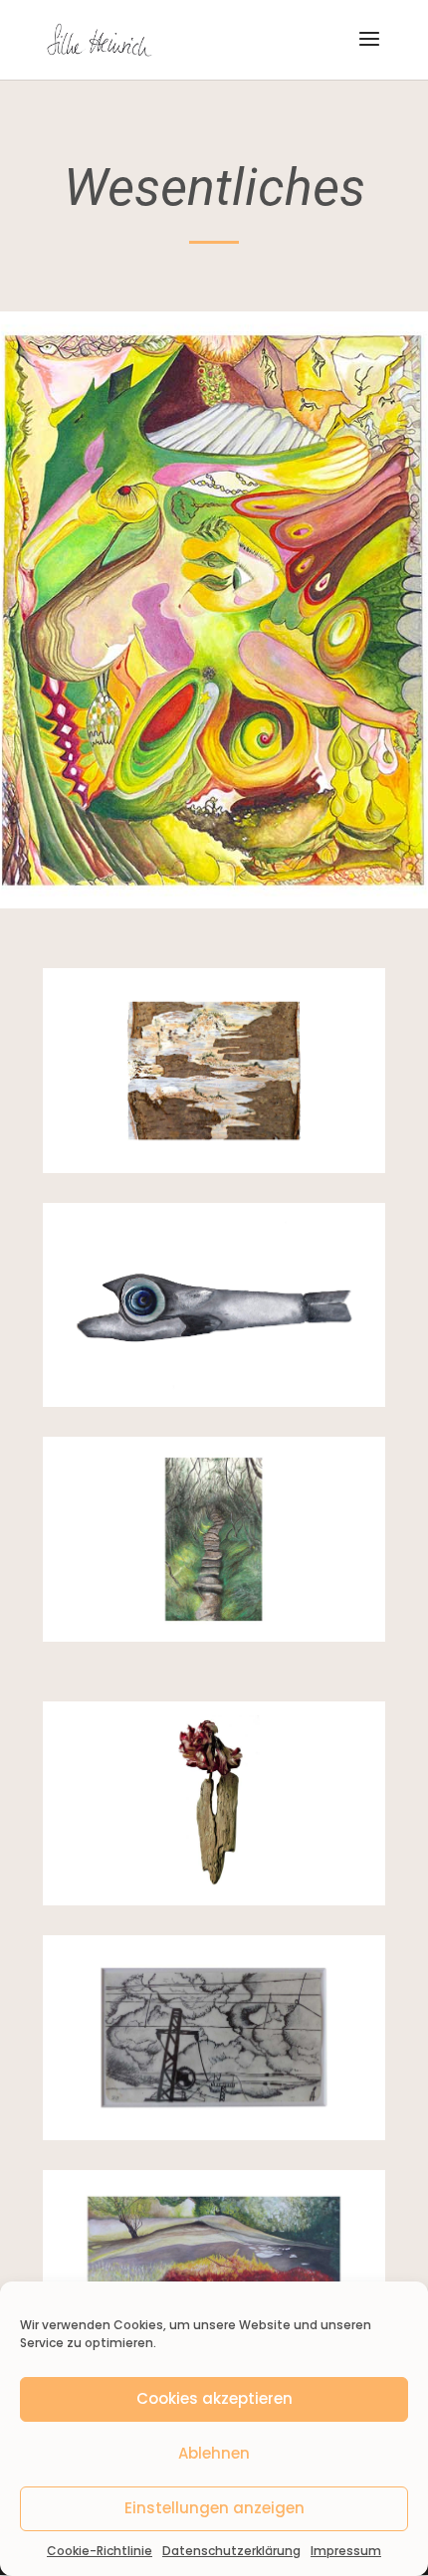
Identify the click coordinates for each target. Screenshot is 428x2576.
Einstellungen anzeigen (214, 2508)
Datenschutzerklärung (231, 2551)
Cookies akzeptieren (214, 2398)
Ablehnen (214, 2453)
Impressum (346, 2551)
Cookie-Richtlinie (100, 2551)
